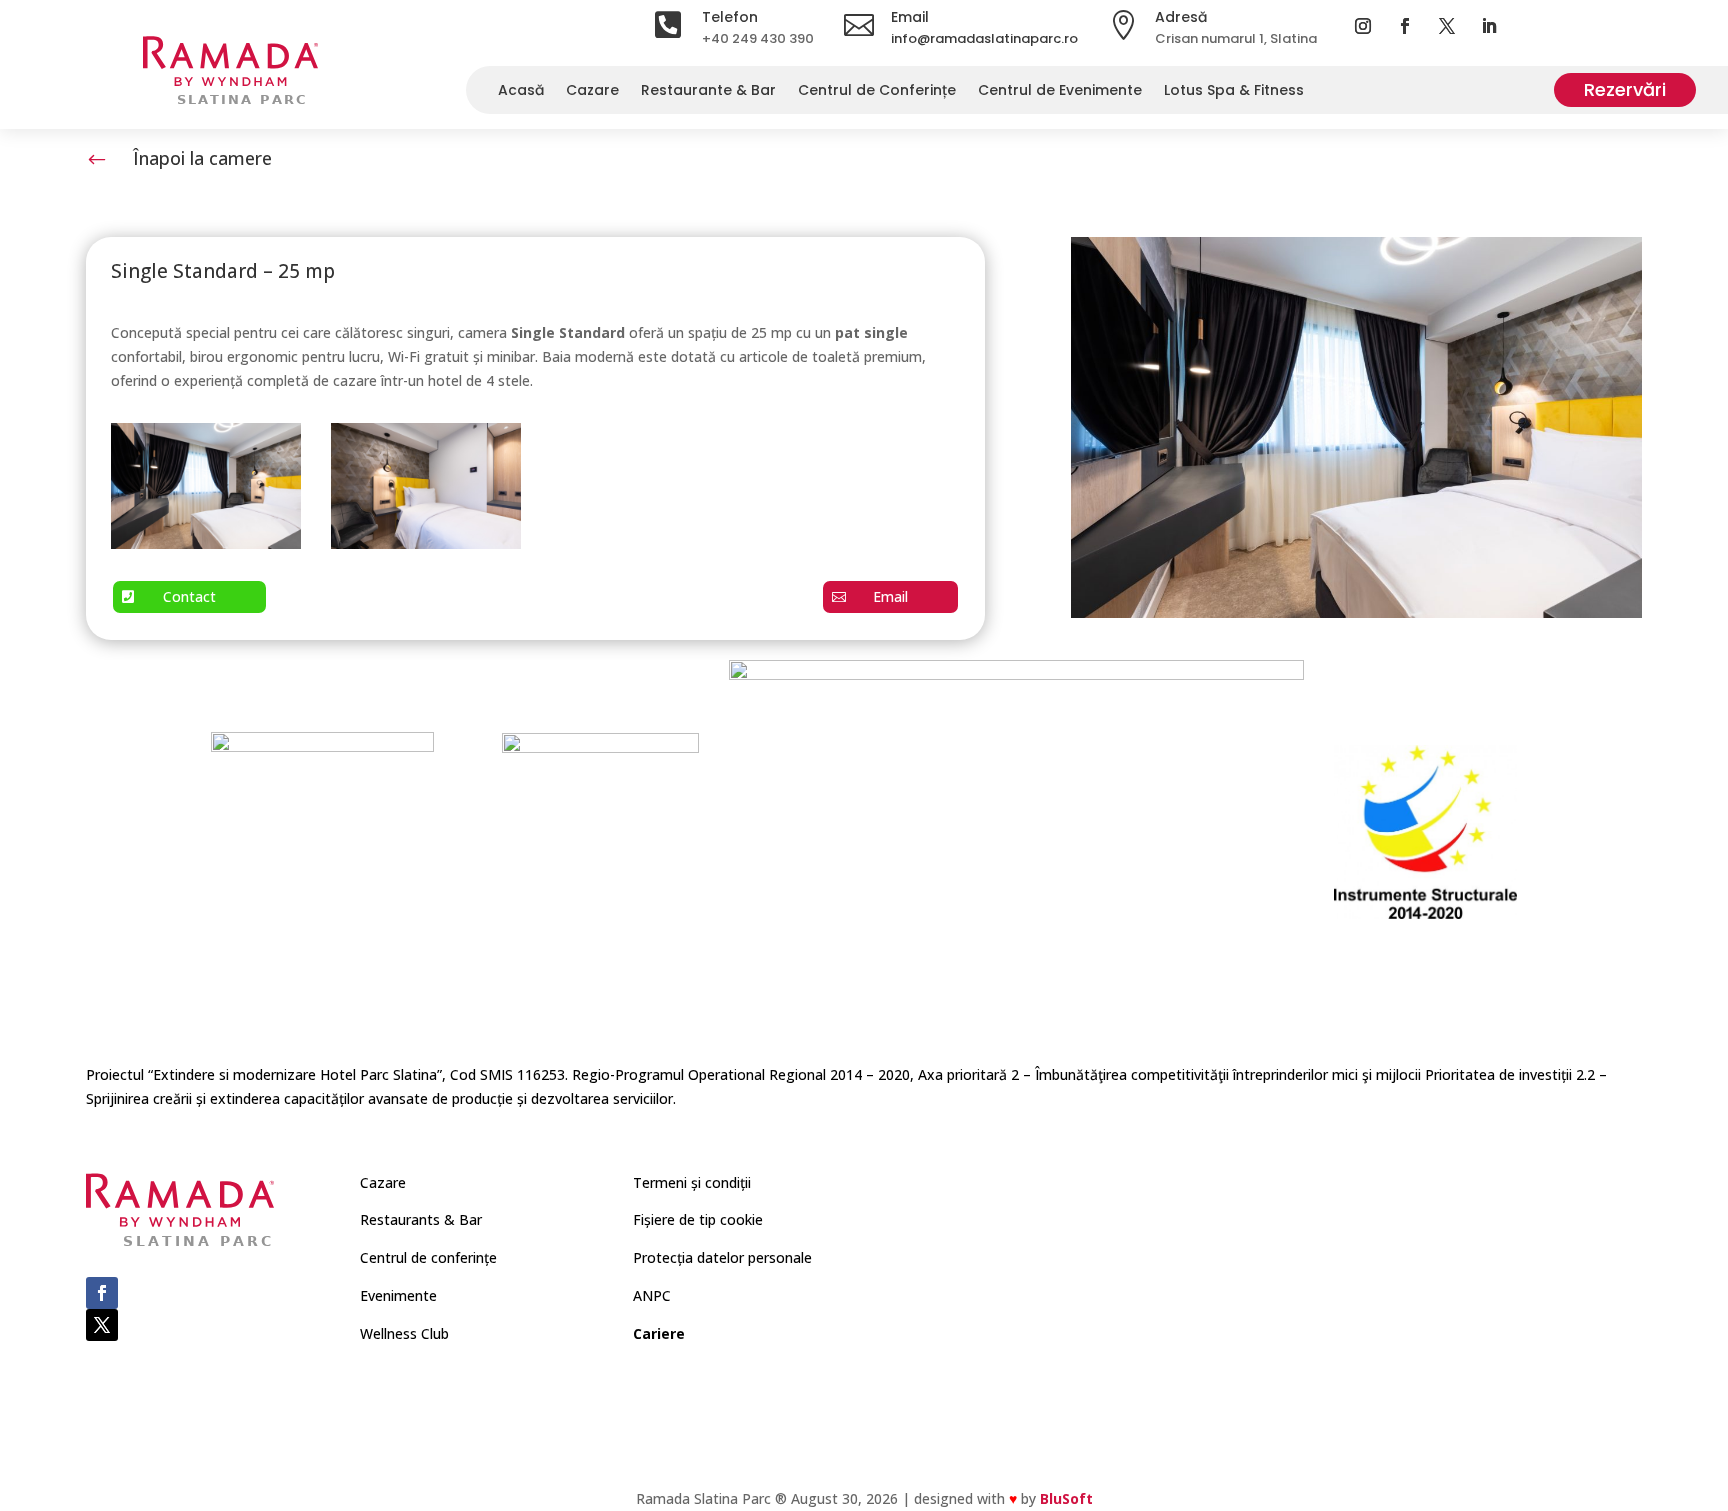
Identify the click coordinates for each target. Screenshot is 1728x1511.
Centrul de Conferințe (877, 94)
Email (890, 596)
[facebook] (1405, 26)
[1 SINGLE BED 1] (206, 543)
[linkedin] (1489, 26)
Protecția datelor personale (722, 1257)
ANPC (652, 1295)
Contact (189, 596)
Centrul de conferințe (428, 1257)
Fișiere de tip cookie (698, 1219)
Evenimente (398, 1295)
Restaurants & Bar (421, 1219)
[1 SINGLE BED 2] (426, 543)
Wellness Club (404, 1333)
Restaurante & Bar (708, 94)
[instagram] (1363, 26)
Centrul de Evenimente (1060, 94)
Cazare (592, 94)
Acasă (521, 94)
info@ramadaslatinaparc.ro (984, 38)
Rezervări (1625, 89)
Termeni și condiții (692, 1182)
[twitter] (1447, 26)
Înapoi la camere (202, 158)
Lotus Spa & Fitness (1234, 94)
